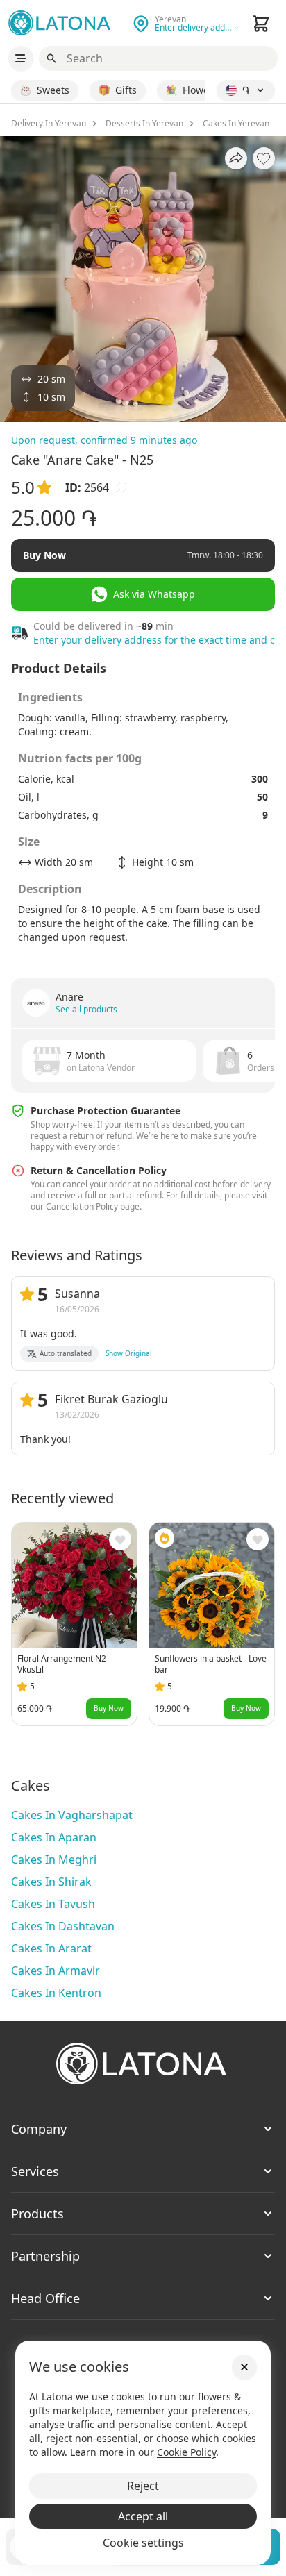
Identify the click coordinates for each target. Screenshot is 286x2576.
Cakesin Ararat (51, 1948)
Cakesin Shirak (51, 1882)
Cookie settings (143, 2543)
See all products (86, 1010)
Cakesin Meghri (54, 1859)
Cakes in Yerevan (236, 124)
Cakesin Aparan (54, 1837)
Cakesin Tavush (53, 1904)
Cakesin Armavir (56, 1971)
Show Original (129, 1353)
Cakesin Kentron (56, 1993)
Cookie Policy (186, 2452)
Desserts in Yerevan (144, 124)
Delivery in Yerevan (49, 124)
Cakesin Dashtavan (63, 1926)
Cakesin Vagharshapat (72, 1815)
